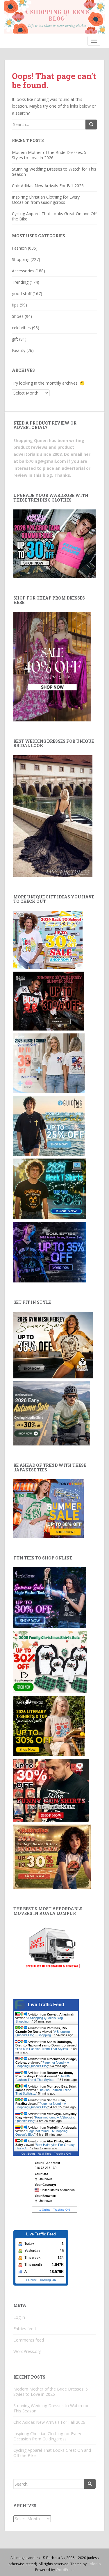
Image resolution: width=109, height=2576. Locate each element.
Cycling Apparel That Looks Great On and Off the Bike (54, 216)
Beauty (19, 350)
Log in (19, 2317)
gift (15, 339)
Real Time (44, 2154)
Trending (20, 282)
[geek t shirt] (50, 1188)
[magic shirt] (50, 1597)
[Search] (91, 125)
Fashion (19, 248)
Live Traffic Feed (46, 2005)
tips (15, 305)
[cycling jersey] (52, 1413)
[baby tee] (54, 543)
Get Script (28, 2154)
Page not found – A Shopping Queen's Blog (42, 2064)
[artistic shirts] (50, 1252)
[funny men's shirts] (51, 1789)
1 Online (45, 2210)
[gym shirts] (53, 1345)
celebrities (21, 328)
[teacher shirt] (48, 939)
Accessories (23, 271)
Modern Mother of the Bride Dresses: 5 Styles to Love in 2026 (49, 155)
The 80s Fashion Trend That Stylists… (44, 2049)
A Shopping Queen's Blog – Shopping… (43, 2033)
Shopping (21, 259)
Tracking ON (62, 2154)
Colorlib (94, 2564)
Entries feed (25, 2329)
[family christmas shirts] (50, 1662)
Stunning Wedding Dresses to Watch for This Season (54, 172)
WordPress (65, 2570)
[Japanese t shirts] (49, 1508)
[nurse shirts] (49, 1063)
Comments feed (29, 2340)
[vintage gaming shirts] (49, 1001)
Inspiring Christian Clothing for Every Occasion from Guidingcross (46, 200)
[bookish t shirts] (49, 1725)
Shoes (18, 316)
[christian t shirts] (49, 1125)
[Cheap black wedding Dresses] (53, 816)
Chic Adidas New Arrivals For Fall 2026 (48, 186)
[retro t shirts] (52, 1856)
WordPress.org (27, 2351)
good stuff (22, 293)
